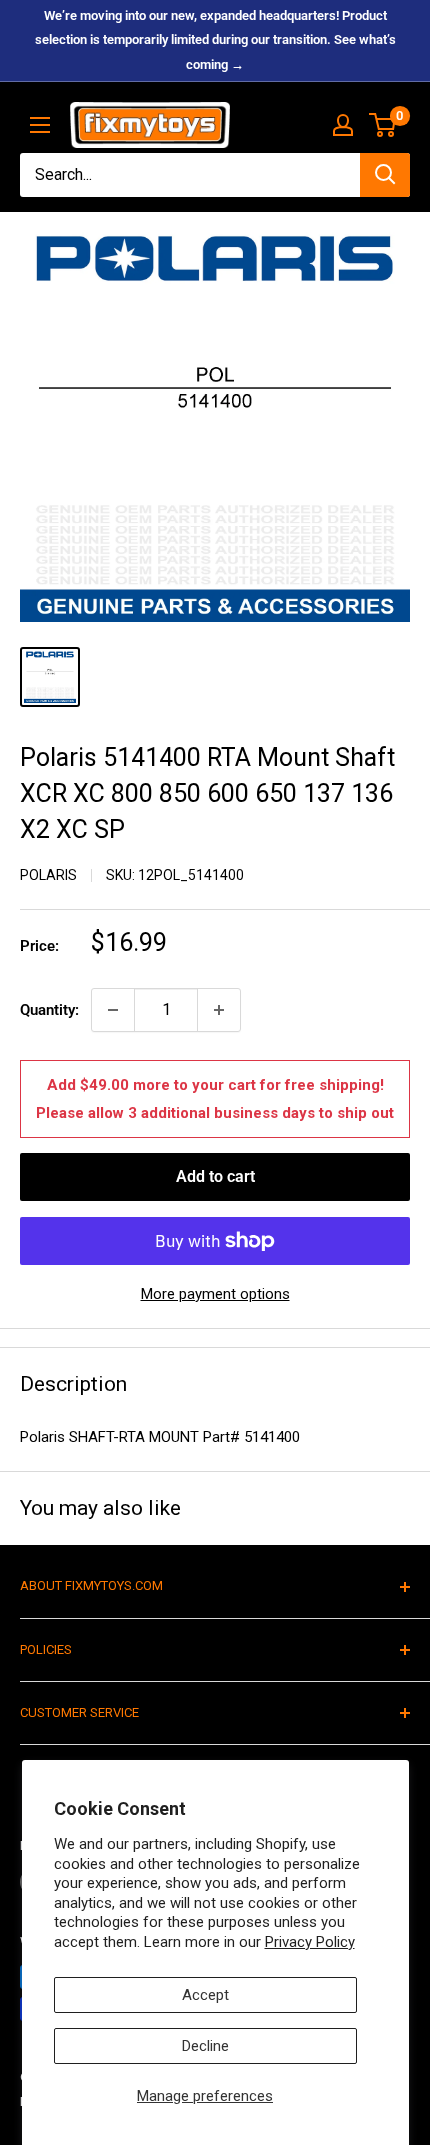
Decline (205, 2046)
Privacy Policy (310, 1942)
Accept (205, 1995)
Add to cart (215, 1176)
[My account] (343, 125)
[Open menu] (40, 125)
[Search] (385, 175)
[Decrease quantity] (113, 1010)
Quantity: (49, 1010)
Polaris (48, 875)
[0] (383, 125)
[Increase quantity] (219, 1010)
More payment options (215, 1294)
